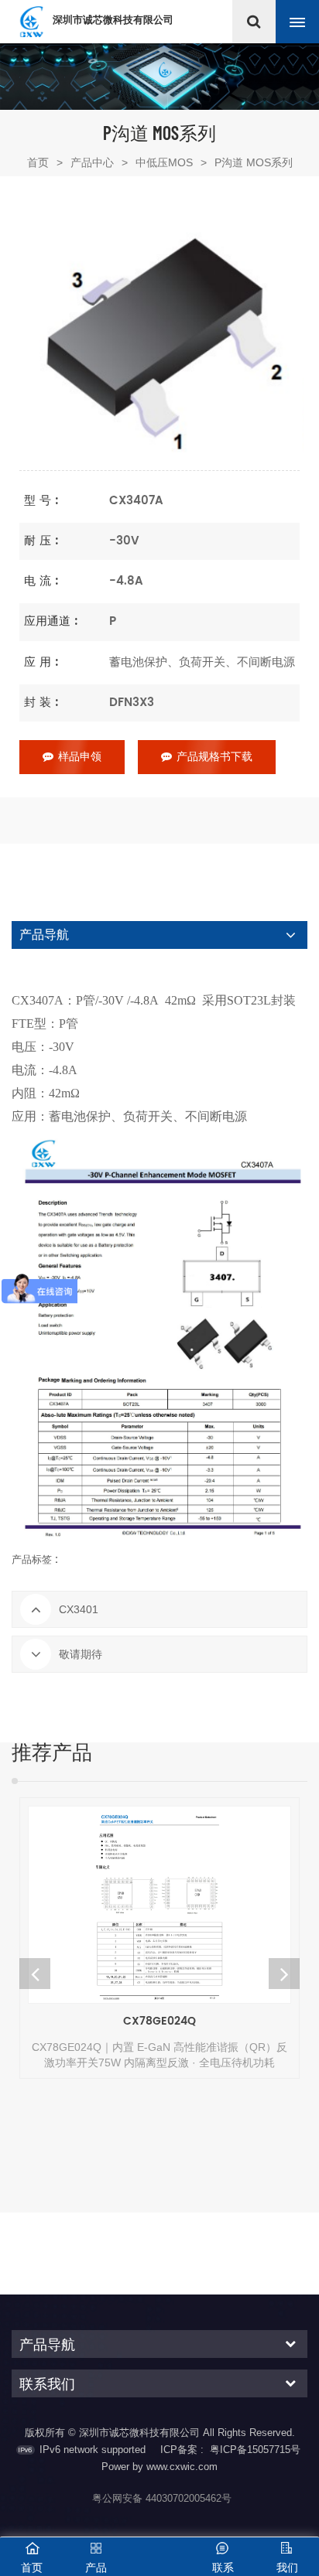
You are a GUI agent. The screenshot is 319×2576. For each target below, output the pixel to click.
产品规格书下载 (214, 757)
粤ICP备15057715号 (255, 2450)
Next (284, 1974)
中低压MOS (164, 162)
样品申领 (80, 757)
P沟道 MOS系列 (254, 162)
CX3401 (79, 1609)
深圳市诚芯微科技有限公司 (113, 20)
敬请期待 (81, 1654)
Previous (35, 1974)
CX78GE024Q (159, 2021)
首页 (45, 162)
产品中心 (92, 162)
